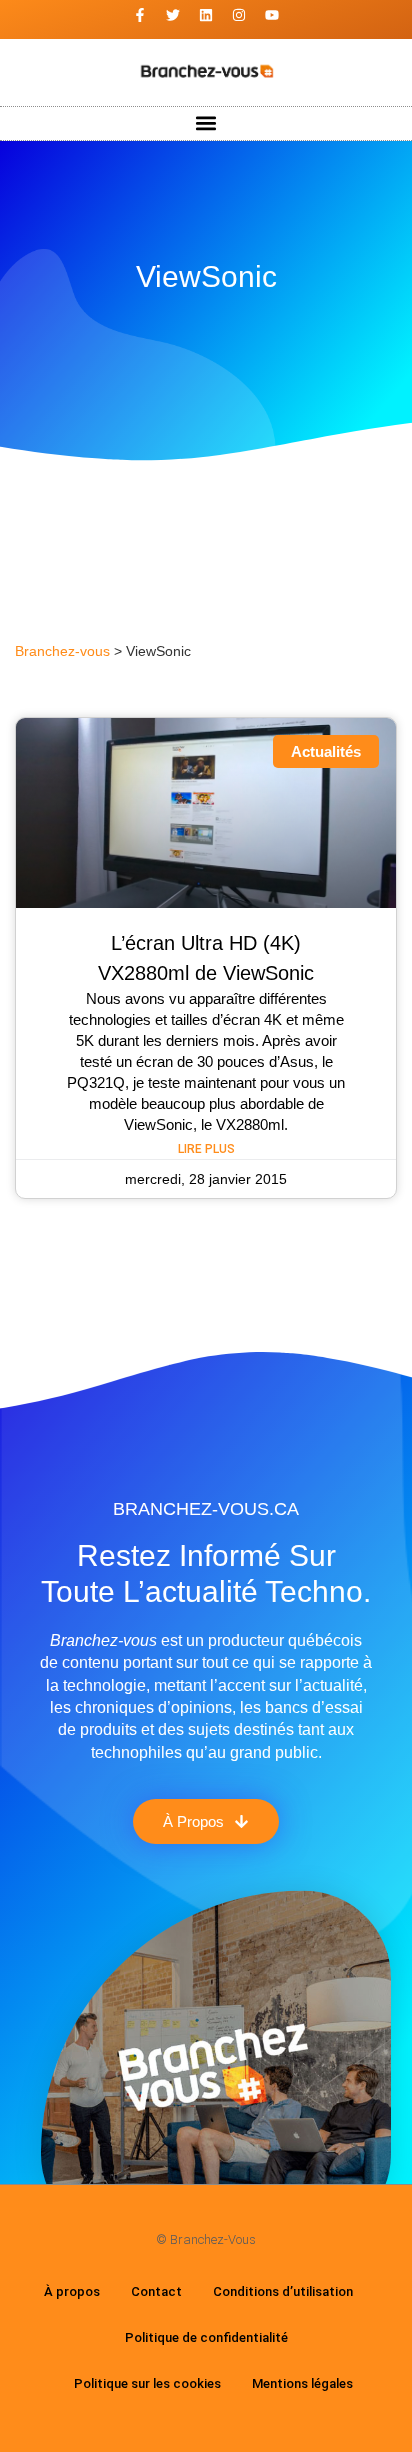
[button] (206, 123)
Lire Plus (206, 1149)
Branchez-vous (62, 651)
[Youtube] (272, 15)
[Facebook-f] (140, 15)
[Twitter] (173, 15)
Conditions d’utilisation (283, 2291)
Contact (156, 2291)
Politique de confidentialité (206, 2337)
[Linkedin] (206, 15)
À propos (72, 2291)
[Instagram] (239, 15)
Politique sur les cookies (147, 2383)
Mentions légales (302, 2383)
